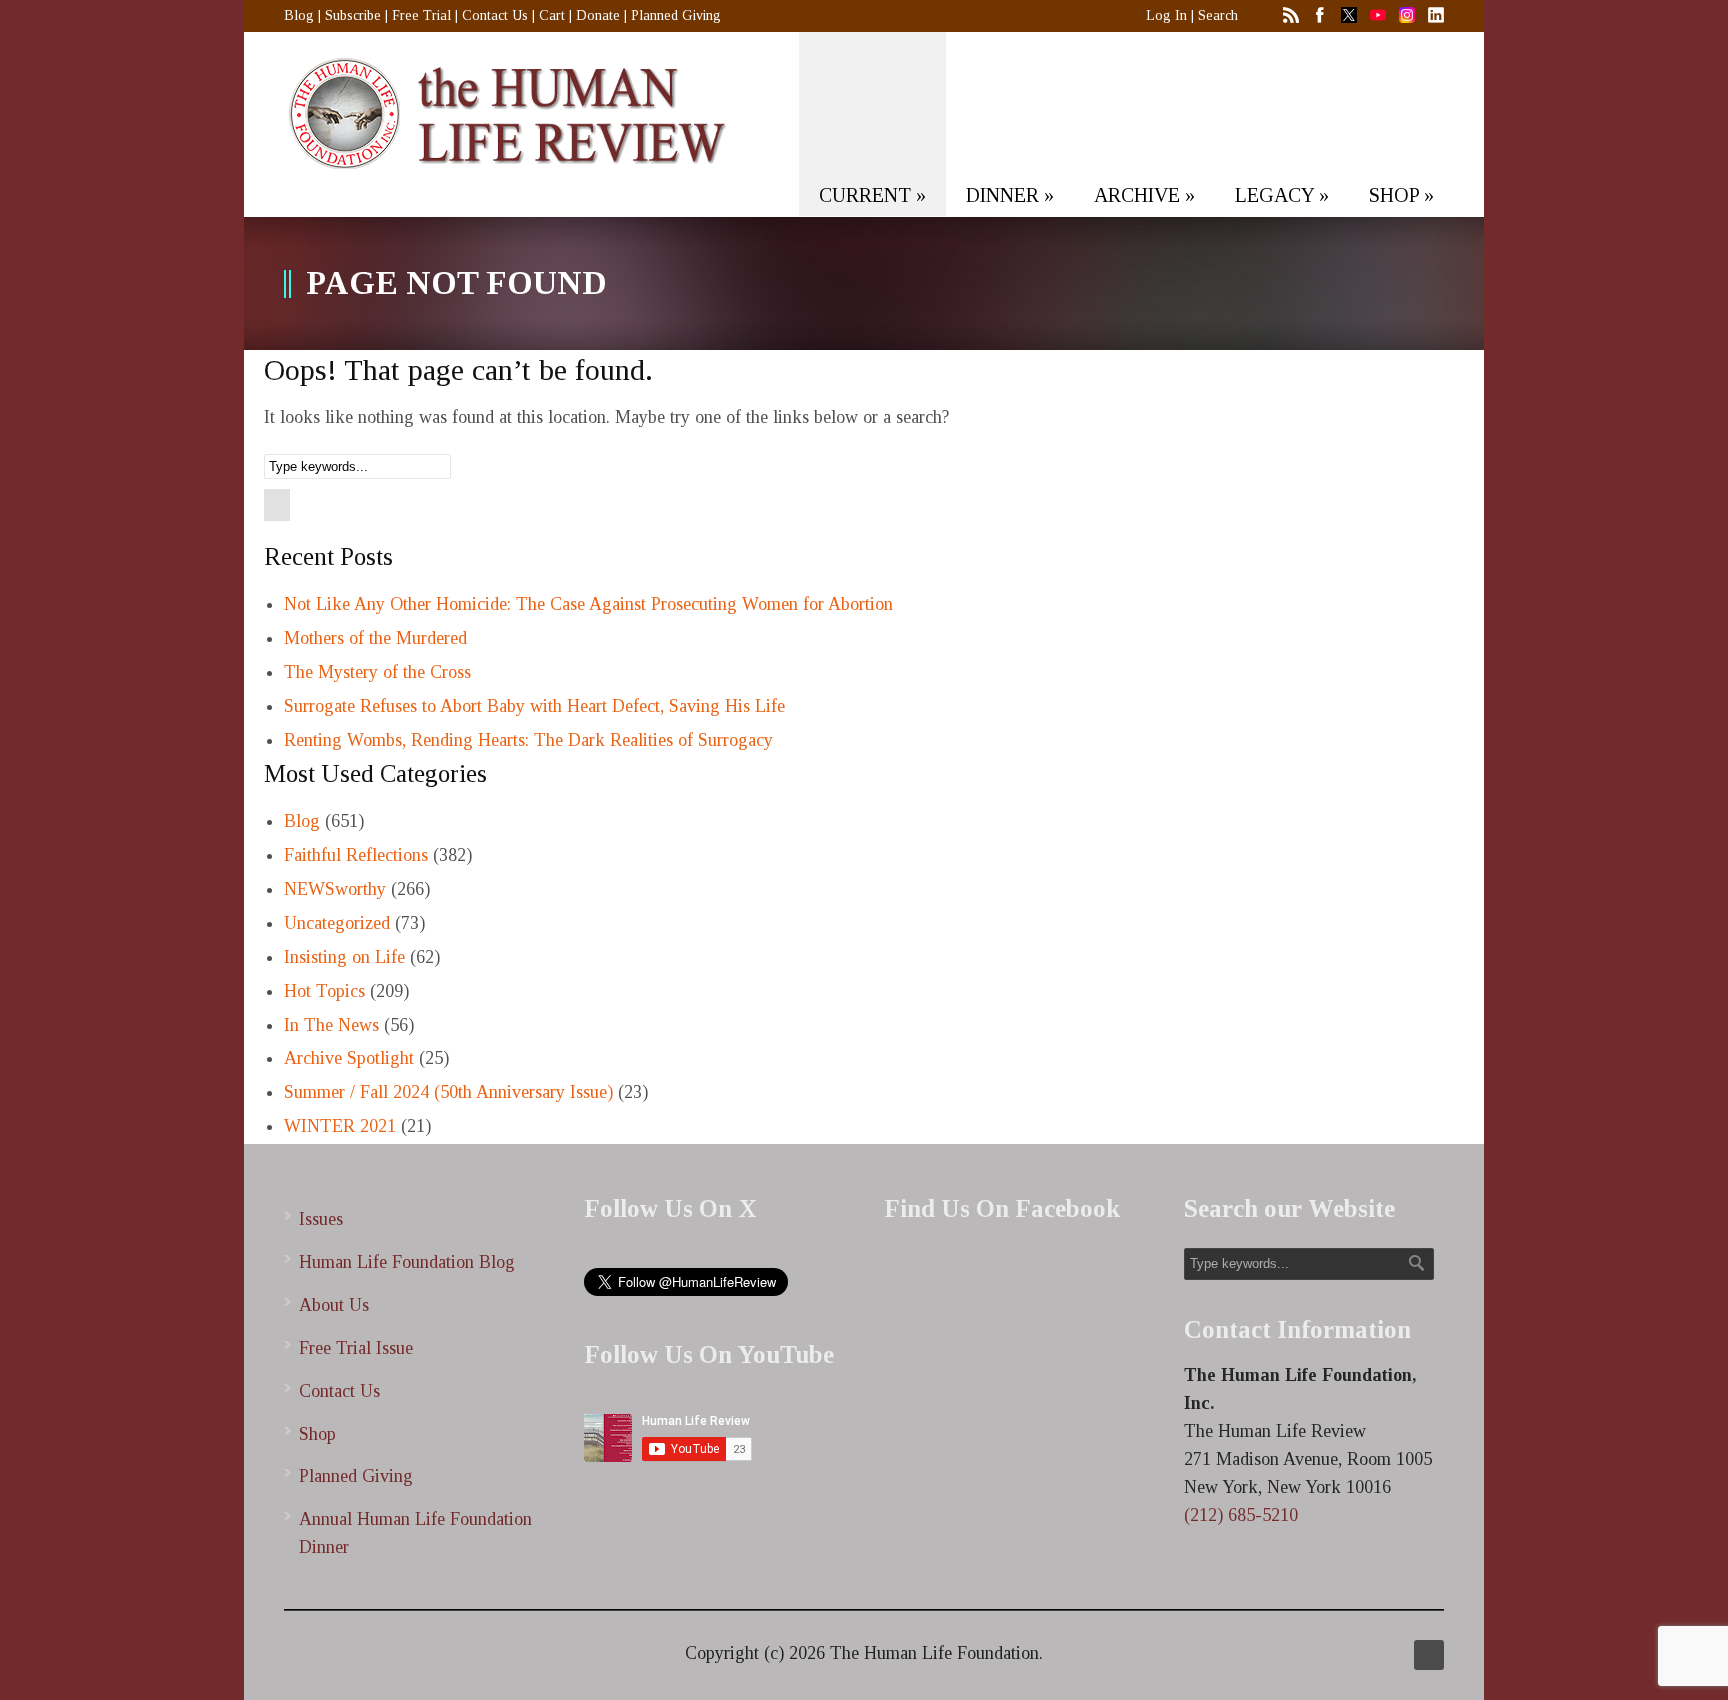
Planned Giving (676, 15)
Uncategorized (337, 923)
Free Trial (421, 15)
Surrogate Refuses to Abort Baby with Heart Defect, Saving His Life (534, 706)
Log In (1166, 15)
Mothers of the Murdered (375, 638)
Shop (317, 1434)
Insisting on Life (344, 957)
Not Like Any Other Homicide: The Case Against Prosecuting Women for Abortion (588, 604)
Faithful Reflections (356, 855)
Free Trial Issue (356, 1348)
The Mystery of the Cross (377, 672)
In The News (331, 1025)
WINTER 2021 (340, 1126)
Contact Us (495, 15)
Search (1218, 15)
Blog (299, 15)
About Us (334, 1305)
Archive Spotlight (349, 1058)
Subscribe (353, 15)
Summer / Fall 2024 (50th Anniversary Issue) (448, 1092)
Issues (321, 1219)
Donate (598, 15)
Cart (552, 15)
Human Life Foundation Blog (407, 1262)
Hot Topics (324, 991)
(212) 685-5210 (1241, 1515)
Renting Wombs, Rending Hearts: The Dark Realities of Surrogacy (528, 740)
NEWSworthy (335, 889)
